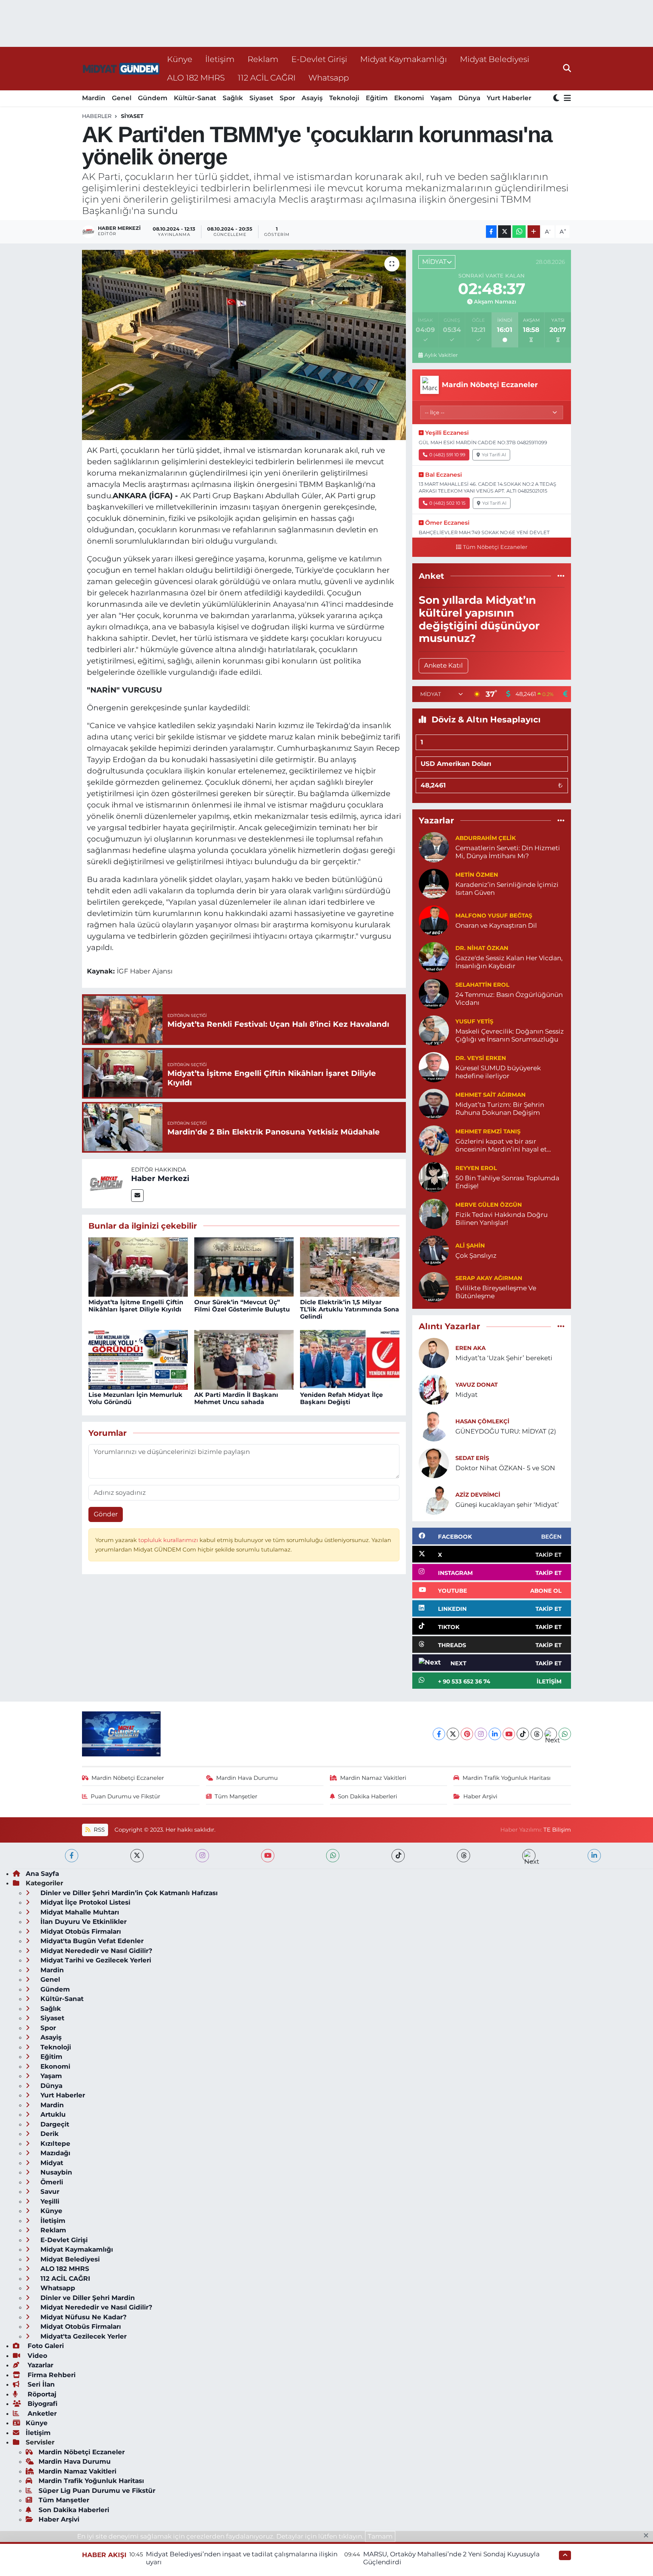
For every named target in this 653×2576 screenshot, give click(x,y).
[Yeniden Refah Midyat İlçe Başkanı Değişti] (350, 1359)
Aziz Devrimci (478, 1495)
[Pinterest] (467, 1734)
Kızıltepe (54, 2144)
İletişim (220, 59)
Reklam (263, 59)
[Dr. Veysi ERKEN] (434, 1066)
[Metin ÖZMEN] (434, 883)
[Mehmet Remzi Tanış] (434, 1140)
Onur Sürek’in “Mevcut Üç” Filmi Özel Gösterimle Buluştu (242, 1306)
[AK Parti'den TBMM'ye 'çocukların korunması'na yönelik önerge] (244, 345)
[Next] (551, 1734)
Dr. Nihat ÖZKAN (482, 948)
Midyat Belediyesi (495, 59)
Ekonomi (409, 98)
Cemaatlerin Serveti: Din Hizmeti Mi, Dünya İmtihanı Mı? (508, 852)
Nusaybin (55, 2172)
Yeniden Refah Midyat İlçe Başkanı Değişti (341, 1398)
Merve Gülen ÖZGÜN (489, 1205)
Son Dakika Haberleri (368, 1796)
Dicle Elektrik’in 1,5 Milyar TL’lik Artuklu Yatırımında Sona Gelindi (350, 1309)
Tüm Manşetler (236, 1796)
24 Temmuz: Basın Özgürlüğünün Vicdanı (509, 999)
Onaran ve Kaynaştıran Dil (496, 925)
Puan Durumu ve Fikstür (125, 1796)
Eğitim (377, 98)
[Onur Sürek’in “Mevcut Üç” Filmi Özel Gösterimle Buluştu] (244, 1266)
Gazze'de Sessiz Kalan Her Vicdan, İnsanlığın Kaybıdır (509, 962)
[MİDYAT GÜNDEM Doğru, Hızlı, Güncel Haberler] (121, 69)
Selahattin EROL (482, 985)
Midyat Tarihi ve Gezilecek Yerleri (95, 1960)
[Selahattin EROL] (434, 993)
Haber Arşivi (480, 1796)
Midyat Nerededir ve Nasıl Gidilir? (95, 1951)
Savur (49, 2192)
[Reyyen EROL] (434, 1176)
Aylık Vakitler (441, 355)
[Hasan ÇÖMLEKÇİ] (434, 1426)
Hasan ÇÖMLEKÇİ (482, 1421)
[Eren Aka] (434, 1353)
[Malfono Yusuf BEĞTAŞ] (434, 920)
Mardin (94, 98)
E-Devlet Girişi (319, 59)
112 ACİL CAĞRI (267, 77)
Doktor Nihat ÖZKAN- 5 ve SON (505, 1468)
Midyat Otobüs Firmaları (80, 1931)
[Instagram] (481, 1734)
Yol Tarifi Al (494, 455)
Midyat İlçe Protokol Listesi (84, 1902)
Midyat (467, 1395)
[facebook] (72, 1856)
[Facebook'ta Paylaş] (491, 232)
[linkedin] (594, 1856)
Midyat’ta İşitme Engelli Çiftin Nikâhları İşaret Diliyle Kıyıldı (136, 1306)
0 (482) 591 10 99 (447, 455)
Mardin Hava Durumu (247, 1778)
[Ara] (567, 68)
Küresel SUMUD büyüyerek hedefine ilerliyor (498, 1072)
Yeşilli (49, 2201)
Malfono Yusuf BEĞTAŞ (494, 916)
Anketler (41, 2413)
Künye (180, 59)
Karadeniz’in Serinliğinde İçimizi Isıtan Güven (507, 889)
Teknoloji (344, 98)
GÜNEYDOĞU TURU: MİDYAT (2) (506, 1431)
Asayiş (312, 98)
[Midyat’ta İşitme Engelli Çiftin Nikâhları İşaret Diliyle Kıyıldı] (138, 1266)
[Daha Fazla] (534, 232)
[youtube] (268, 1856)
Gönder (106, 1514)
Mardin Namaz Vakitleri (373, 1778)
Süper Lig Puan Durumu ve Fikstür (97, 2491)
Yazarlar (39, 2365)
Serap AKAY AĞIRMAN (489, 1278)
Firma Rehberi (51, 2375)
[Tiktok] (523, 1734)
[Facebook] (439, 1734)
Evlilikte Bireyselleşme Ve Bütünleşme (496, 1292)
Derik (49, 2134)
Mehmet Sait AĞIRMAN (491, 1095)
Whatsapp (329, 77)
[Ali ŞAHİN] (434, 1250)
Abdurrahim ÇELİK (486, 838)
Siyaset (261, 98)
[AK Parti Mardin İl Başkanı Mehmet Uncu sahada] (244, 1359)
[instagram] (202, 1856)
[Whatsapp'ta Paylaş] (519, 232)
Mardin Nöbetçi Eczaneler (128, 1778)
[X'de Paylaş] (504, 232)
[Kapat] (648, 2536)
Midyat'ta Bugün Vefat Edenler (91, 1941)
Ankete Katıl (443, 665)
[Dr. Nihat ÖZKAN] (434, 956)
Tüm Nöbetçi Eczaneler (495, 547)
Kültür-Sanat (195, 98)
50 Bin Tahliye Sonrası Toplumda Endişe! (507, 1182)
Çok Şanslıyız (476, 1255)
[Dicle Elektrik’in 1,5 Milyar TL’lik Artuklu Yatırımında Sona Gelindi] (350, 1266)
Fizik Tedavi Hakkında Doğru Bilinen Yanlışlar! (501, 1219)
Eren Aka (470, 1348)
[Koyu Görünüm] (557, 98)
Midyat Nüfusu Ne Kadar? (83, 2317)
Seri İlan (40, 2384)
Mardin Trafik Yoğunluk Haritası (507, 1778)
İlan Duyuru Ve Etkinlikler (83, 1922)
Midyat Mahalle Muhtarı (79, 1912)
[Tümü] (561, 576)
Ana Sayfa (42, 1874)
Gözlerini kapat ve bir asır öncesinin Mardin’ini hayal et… (503, 1145)
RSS (98, 1830)
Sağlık (233, 98)
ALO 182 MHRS (196, 77)
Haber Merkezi (160, 1178)
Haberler (97, 116)
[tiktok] (398, 1856)
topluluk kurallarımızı (169, 1540)
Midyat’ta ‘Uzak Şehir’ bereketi (504, 1358)
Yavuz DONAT (477, 1385)
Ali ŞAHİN (470, 1246)
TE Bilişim (557, 1830)
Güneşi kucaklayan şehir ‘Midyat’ (507, 1505)
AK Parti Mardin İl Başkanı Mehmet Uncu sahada (236, 1398)
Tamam (380, 2536)
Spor (287, 98)
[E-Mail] (137, 1196)
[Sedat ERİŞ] (434, 1463)
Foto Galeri (45, 2346)
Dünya (469, 98)
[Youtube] (509, 1734)
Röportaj (41, 2394)
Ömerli (51, 2182)
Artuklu (52, 2114)
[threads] (463, 1856)
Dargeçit (54, 2124)
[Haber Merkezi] (107, 1183)
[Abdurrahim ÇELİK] (434, 846)
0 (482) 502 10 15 (447, 503)
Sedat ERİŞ (472, 1458)
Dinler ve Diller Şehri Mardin (87, 2298)
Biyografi (42, 2404)
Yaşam (441, 98)
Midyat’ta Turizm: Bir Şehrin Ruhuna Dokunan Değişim (500, 1109)
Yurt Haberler (509, 98)
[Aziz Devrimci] (434, 1499)
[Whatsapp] (565, 1734)
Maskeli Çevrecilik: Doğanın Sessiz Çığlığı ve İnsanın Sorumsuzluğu (510, 1035)
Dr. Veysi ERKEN (481, 1058)
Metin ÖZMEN (477, 875)
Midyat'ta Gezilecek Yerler (83, 2336)
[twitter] (137, 1856)
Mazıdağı (54, 2153)
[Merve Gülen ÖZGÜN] (434, 1213)
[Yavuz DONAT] (434, 1389)
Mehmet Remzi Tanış (488, 1131)
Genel (122, 98)
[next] (529, 1856)
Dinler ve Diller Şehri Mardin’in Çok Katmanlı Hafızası (128, 1893)
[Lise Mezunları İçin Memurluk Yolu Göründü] (138, 1359)
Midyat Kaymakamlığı (404, 59)
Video (36, 2356)
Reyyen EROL (476, 1168)
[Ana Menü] (566, 98)
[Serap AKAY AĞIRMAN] (434, 1286)
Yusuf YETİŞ (474, 1021)
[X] (453, 1734)
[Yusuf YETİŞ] (434, 1030)
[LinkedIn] (495, 1734)
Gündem (153, 98)
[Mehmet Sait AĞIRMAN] (434, 1103)
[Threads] (537, 1734)
